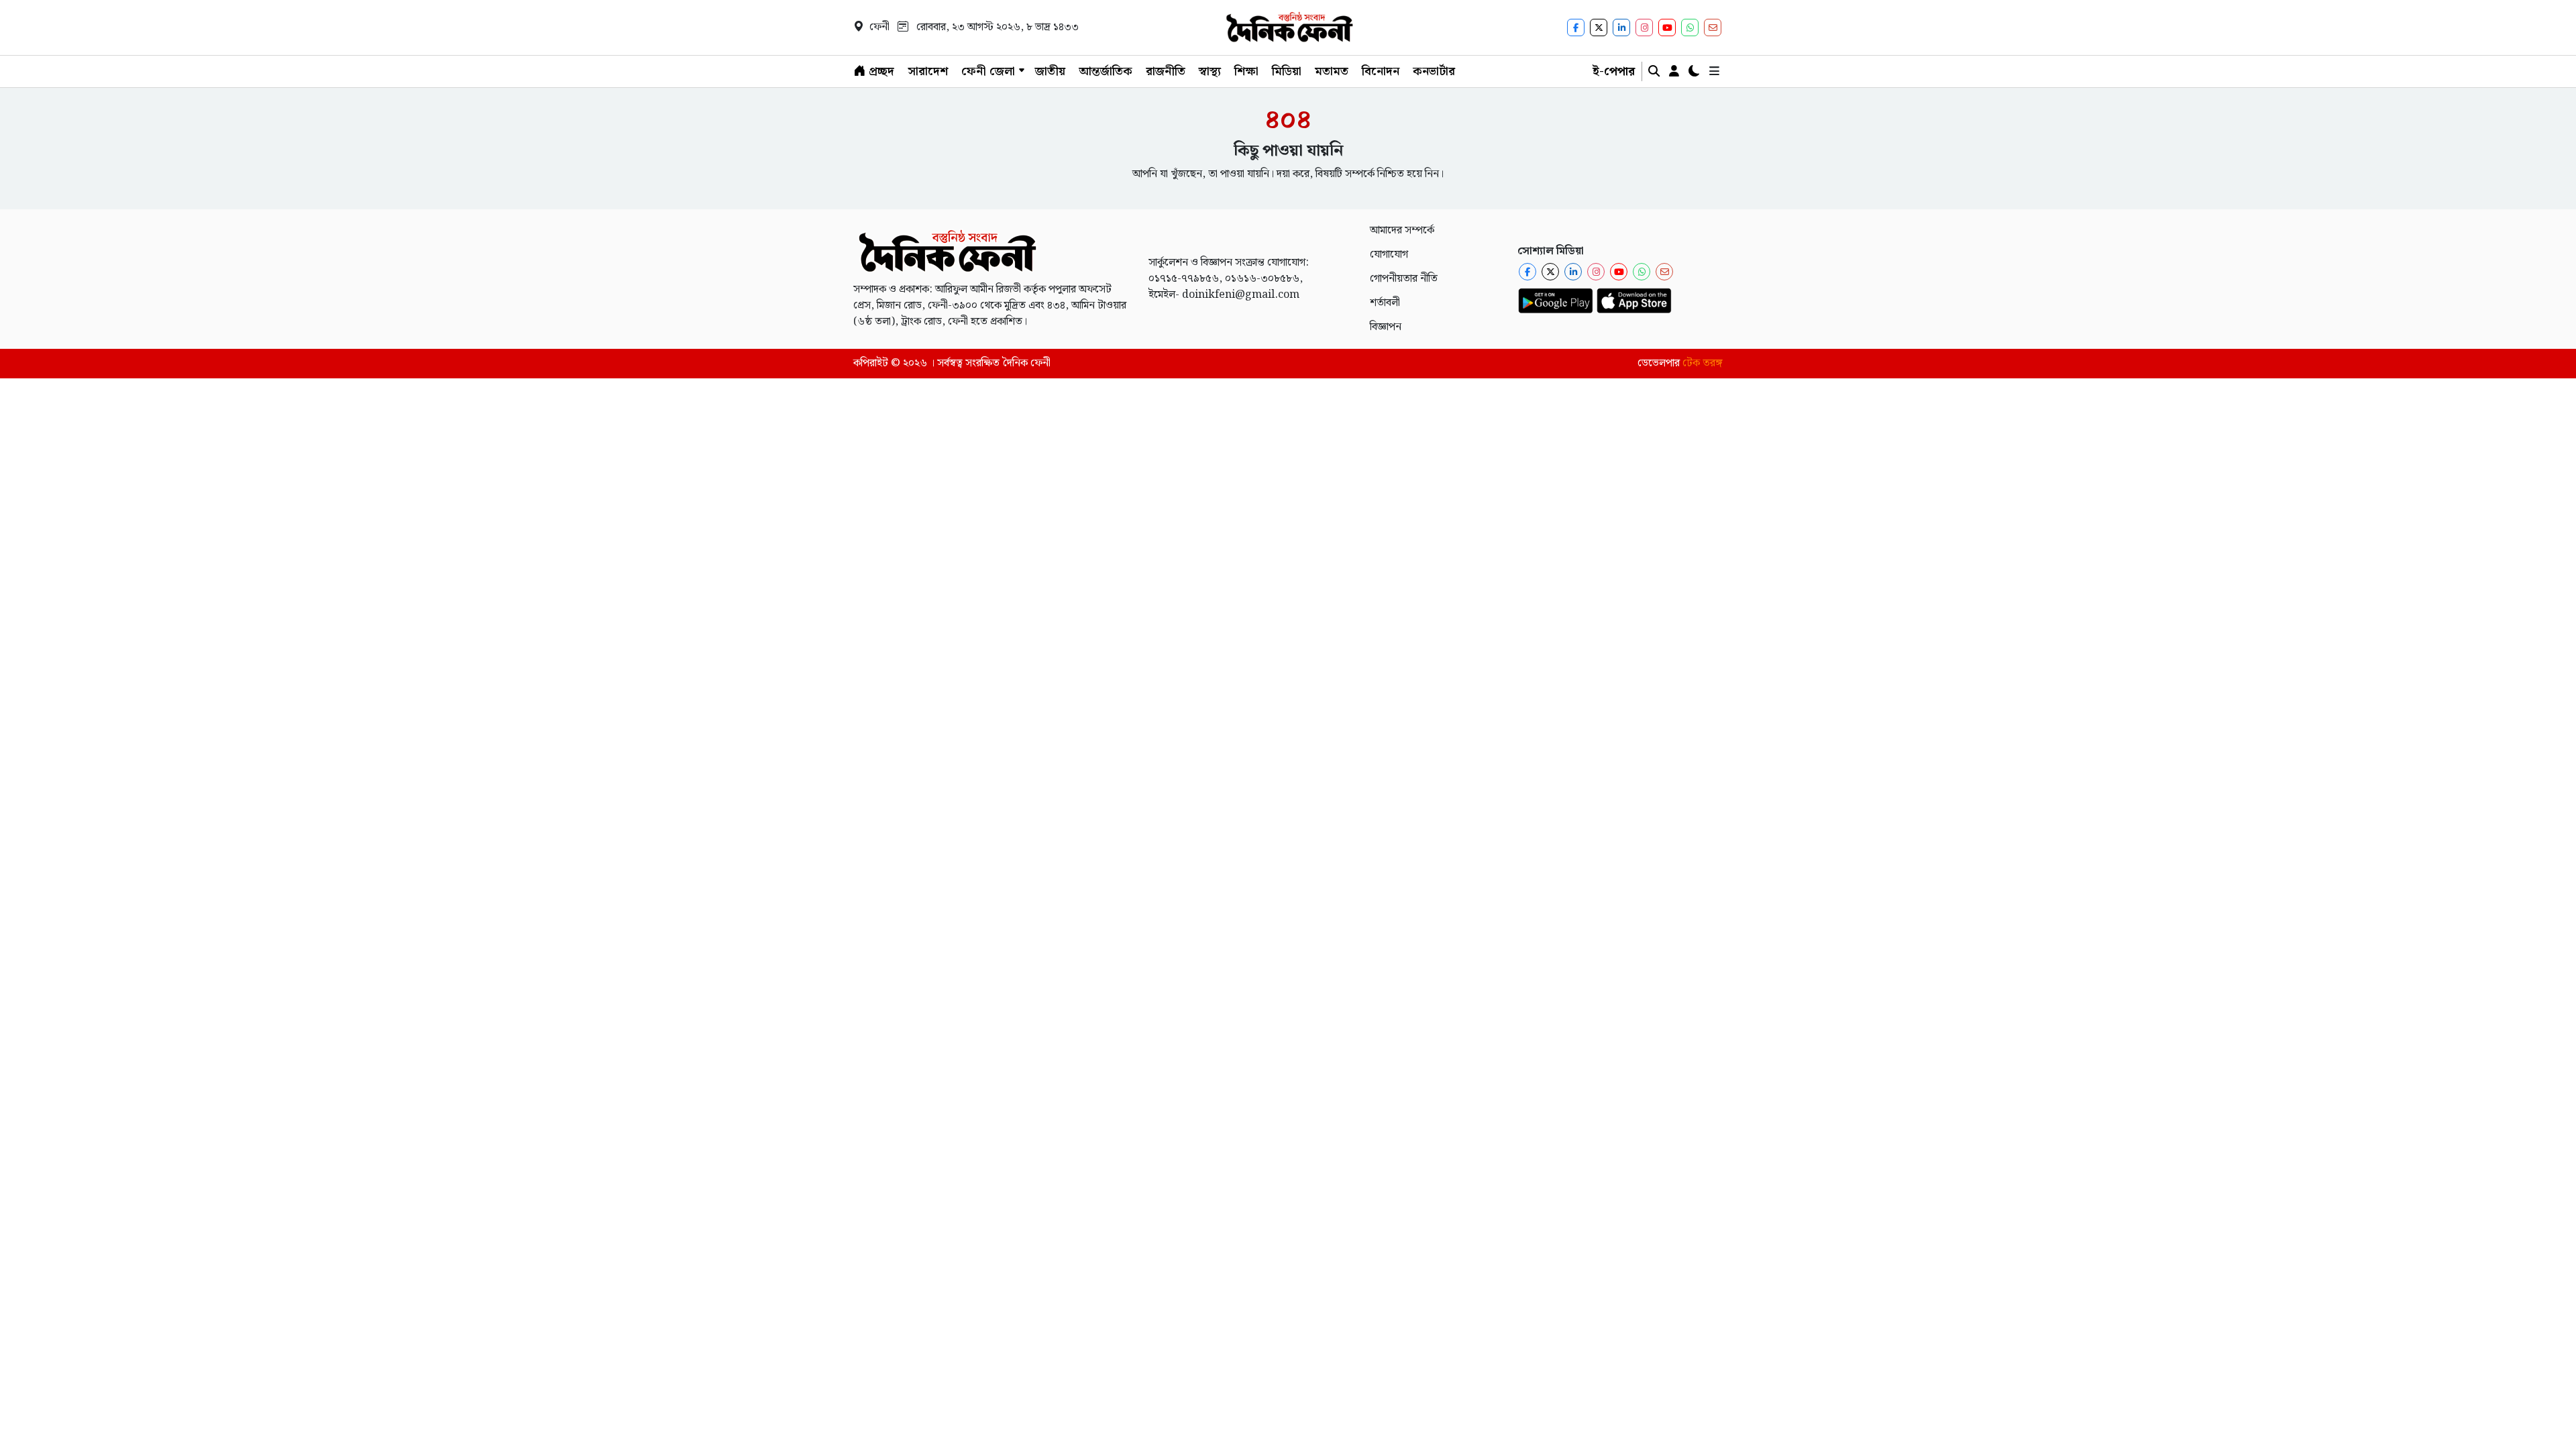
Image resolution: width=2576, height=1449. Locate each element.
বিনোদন (1381, 71)
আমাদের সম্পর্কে (1402, 230)
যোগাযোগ (1389, 255)
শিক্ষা (1246, 71)
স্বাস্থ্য (1210, 71)
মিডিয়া (1287, 71)
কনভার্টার (1434, 71)
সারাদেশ (928, 71)
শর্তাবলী (1385, 303)
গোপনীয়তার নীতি (1404, 279)
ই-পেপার (1614, 71)
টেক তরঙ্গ (1703, 363)
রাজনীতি (1166, 71)
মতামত (1332, 71)
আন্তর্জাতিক (1106, 71)
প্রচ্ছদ (880, 71)
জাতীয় (1050, 71)
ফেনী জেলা (988, 71)
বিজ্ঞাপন (1386, 327)
